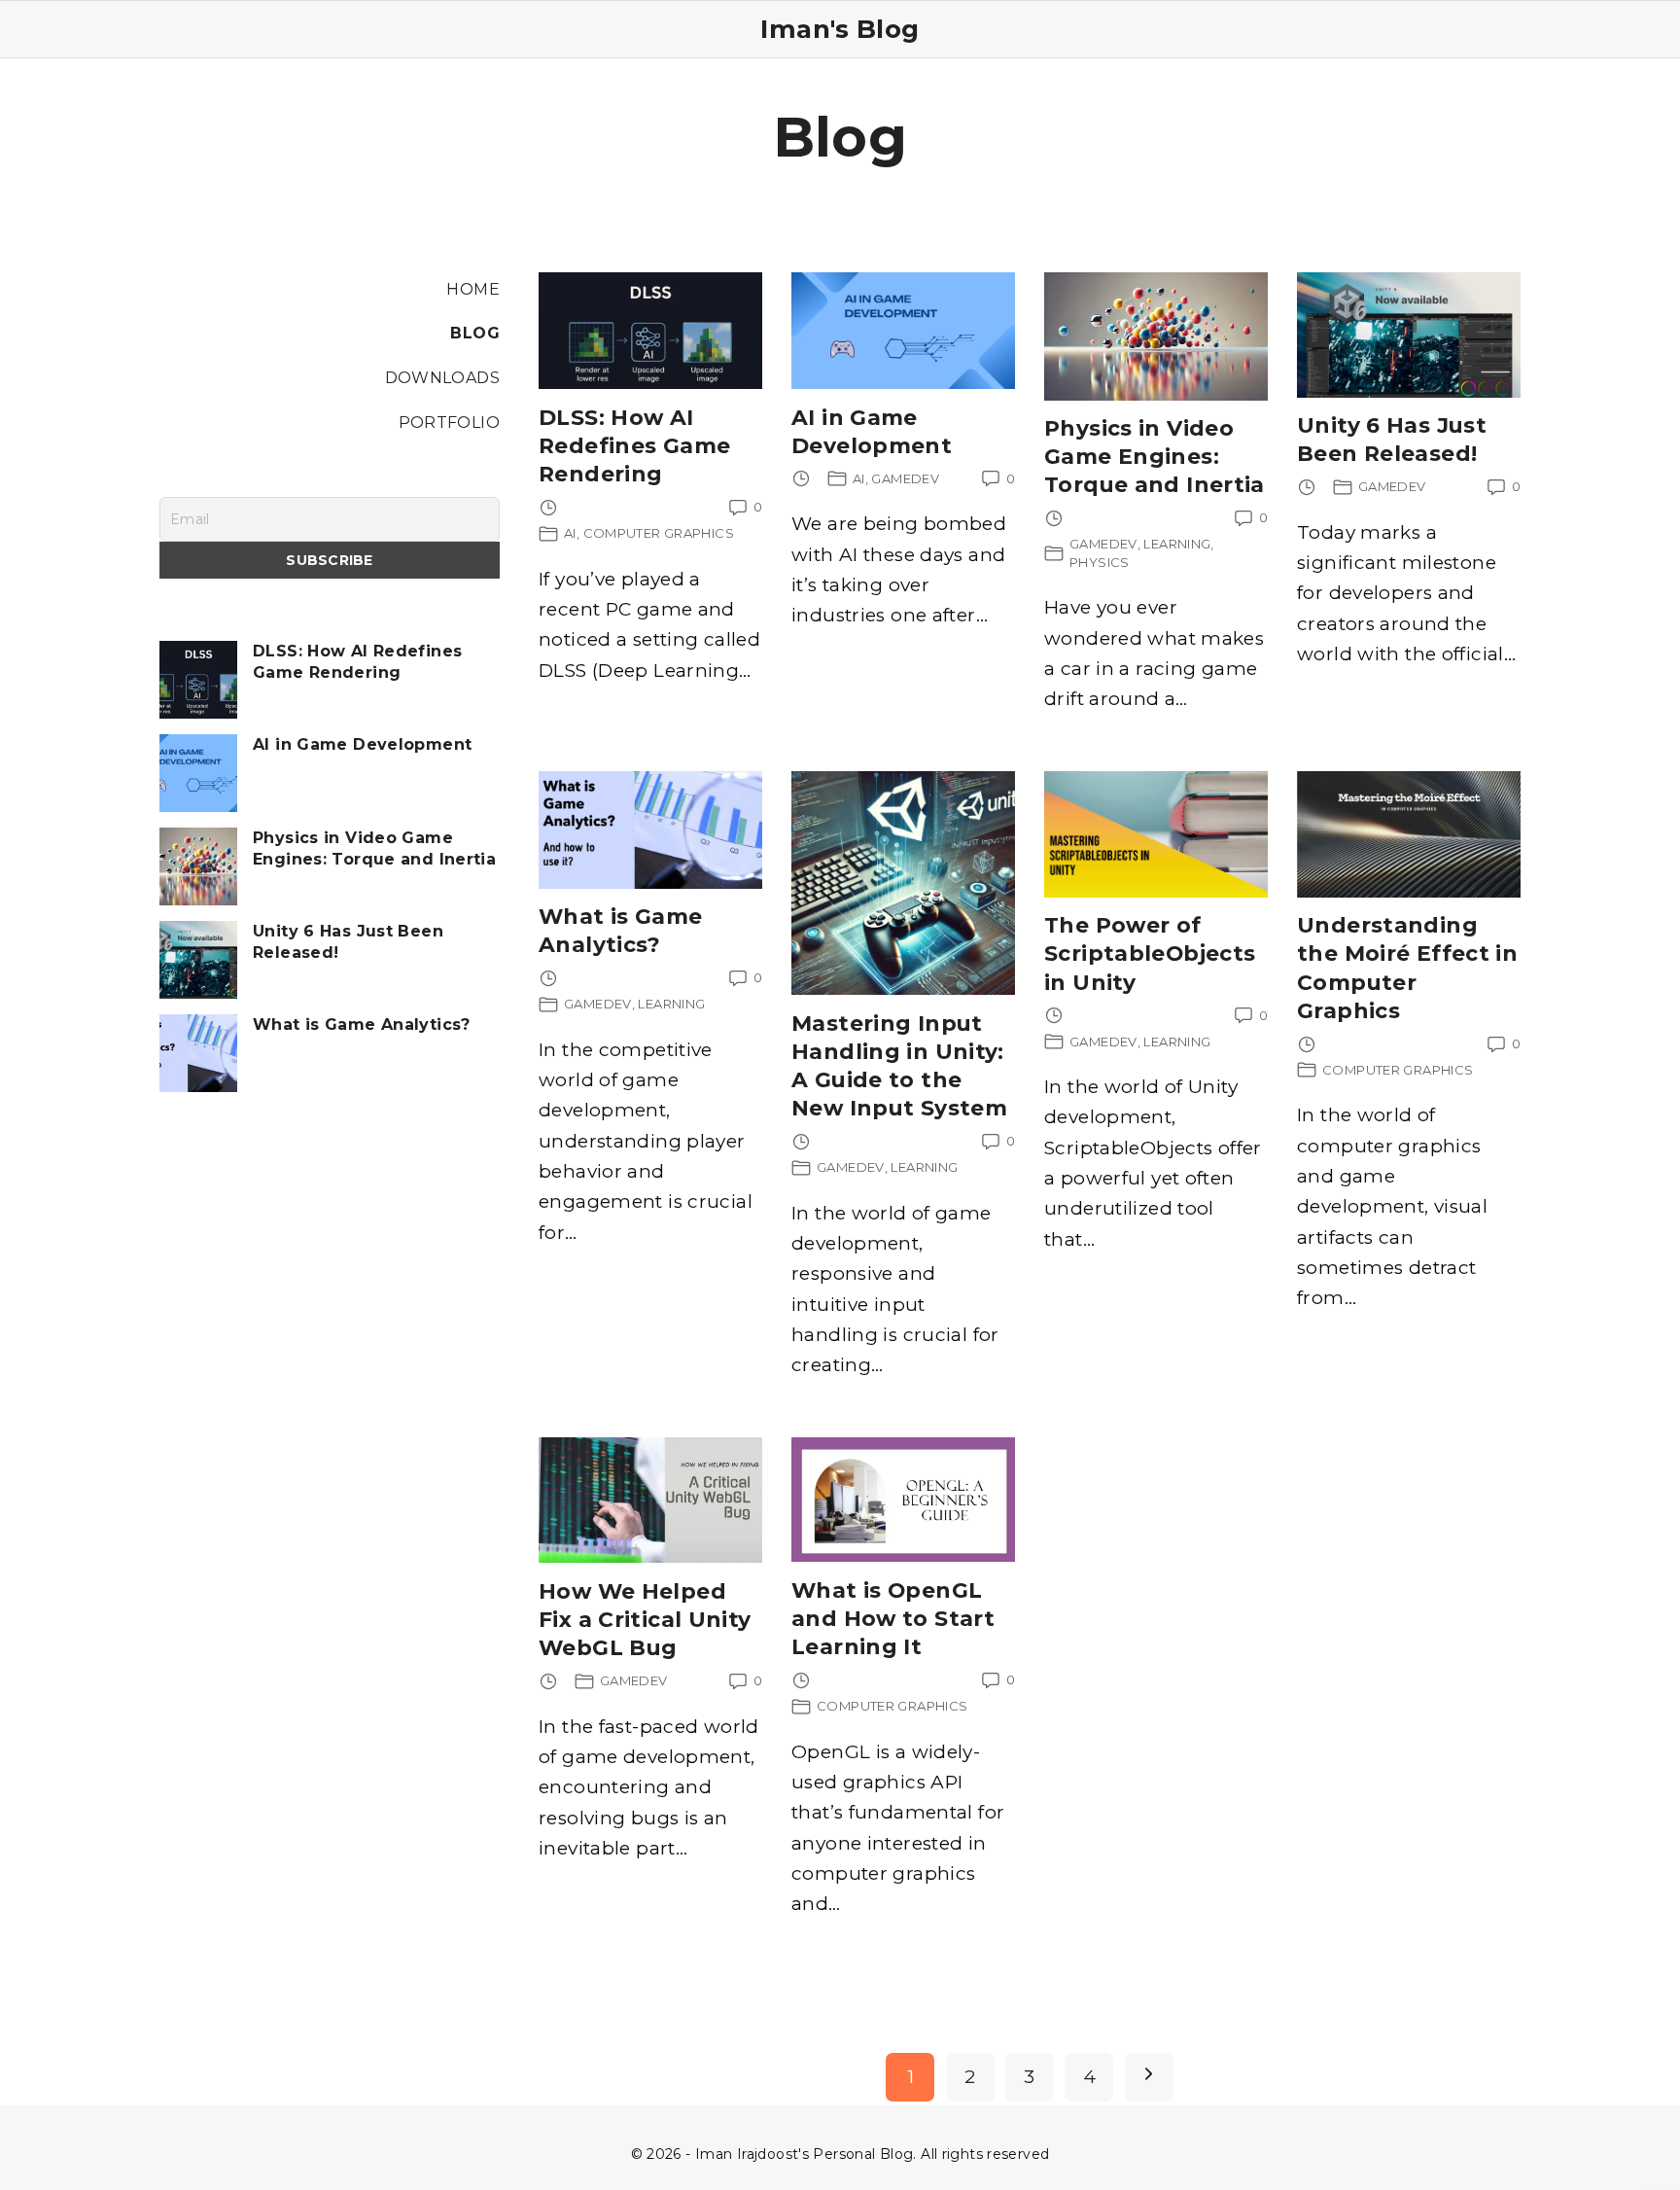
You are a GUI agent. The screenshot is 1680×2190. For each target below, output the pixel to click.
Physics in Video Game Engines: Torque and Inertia (1155, 457)
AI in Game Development (362, 744)
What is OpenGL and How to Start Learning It (893, 1619)
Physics (1100, 562)
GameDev (905, 478)
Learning (1177, 544)
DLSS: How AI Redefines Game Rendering (634, 446)
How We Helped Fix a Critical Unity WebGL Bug (645, 1620)
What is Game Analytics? (362, 1024)
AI (570, 533)
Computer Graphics (659, 533)
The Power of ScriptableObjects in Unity (1150, 954)
